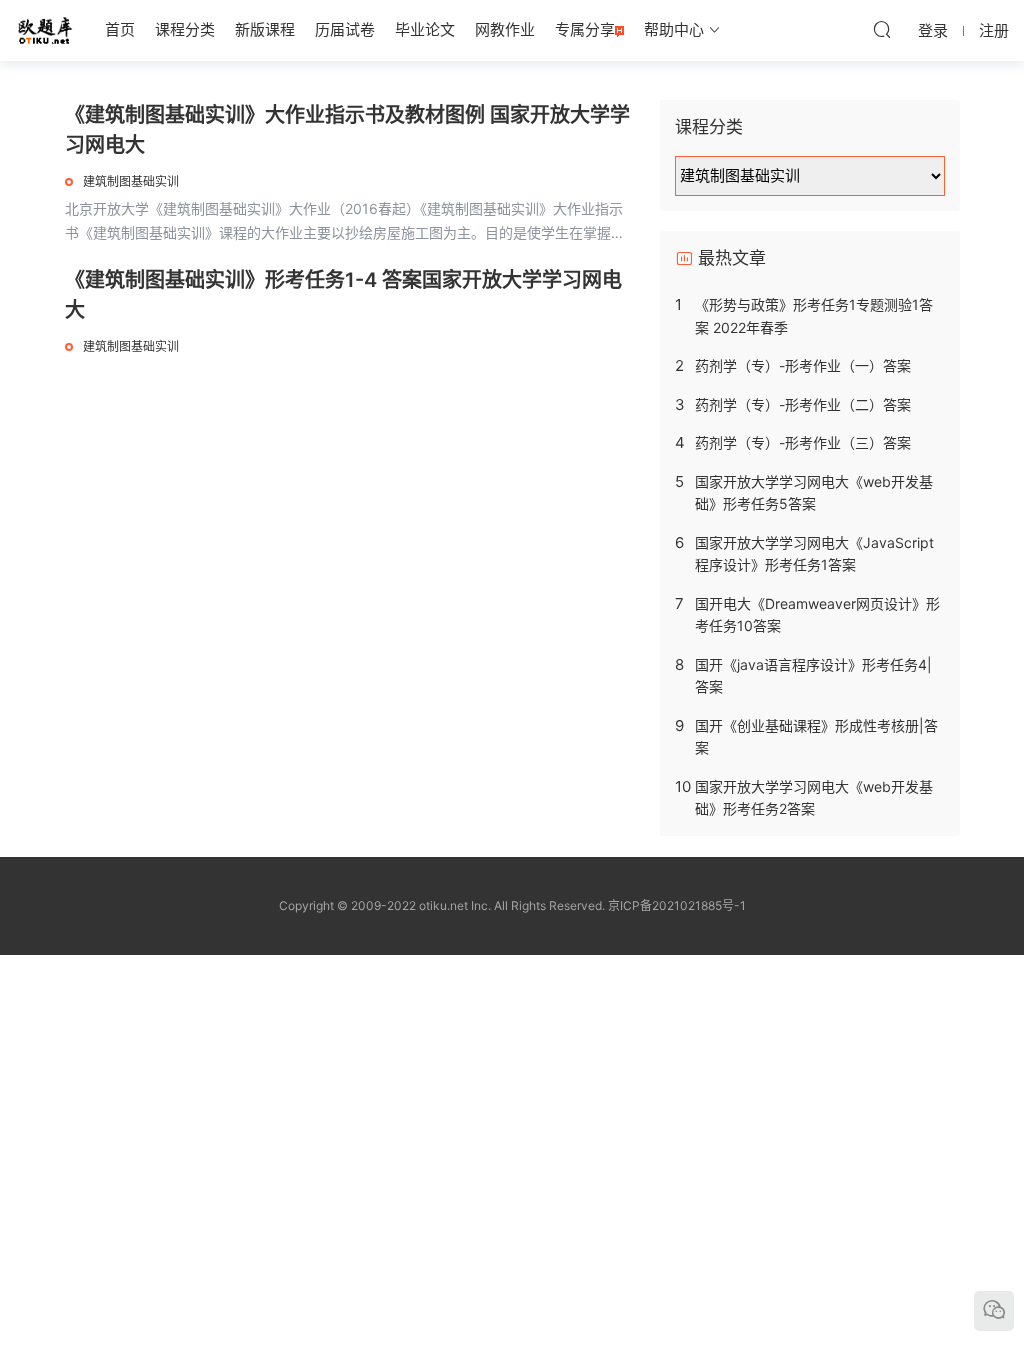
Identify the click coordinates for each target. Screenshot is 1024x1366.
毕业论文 (425, 29)
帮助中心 (674, 29)
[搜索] (882, 29)
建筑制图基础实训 (131, 181)
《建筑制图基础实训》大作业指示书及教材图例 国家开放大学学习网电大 (347, 130)
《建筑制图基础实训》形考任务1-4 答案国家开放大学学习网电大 (343, 295)
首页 (120, 29)
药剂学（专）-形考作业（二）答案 (803, 404)
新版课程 (265, 29)
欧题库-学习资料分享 (45, 30)
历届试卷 (345, 29)
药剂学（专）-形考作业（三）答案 (803, 442)
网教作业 (505, 29)
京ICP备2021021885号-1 (677, 905)
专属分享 (585, 29)
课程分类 (185, 29)
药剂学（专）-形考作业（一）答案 (803, 365)
